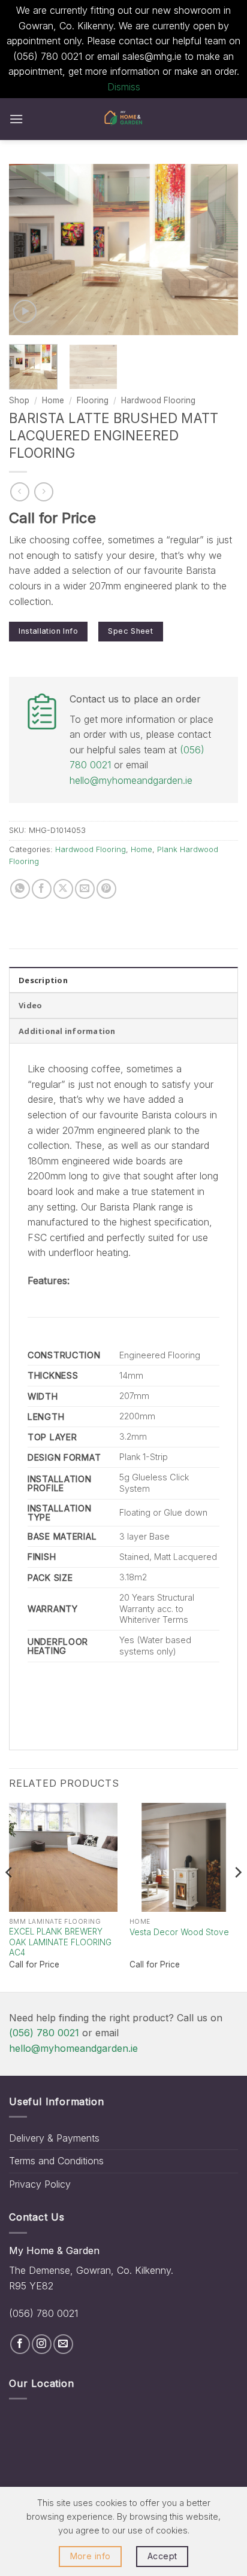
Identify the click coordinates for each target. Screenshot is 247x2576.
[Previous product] (43, 492)
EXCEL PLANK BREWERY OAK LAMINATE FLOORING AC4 (60, 1942)
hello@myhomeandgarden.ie (131, 780)
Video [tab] (30, 1005)
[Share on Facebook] (42, 889)
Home (53, 400)
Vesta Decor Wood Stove (179, 1932)
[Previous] (29, 249)
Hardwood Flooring (158, 400)
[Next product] (19, 492)
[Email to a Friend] (85, 889)
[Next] (218, 249)
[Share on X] (63, 889)
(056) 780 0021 (44, 2033)
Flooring (93, 400)
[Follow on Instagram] (42, 2344)
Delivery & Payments (54, 2138)
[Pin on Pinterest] (106, 889)
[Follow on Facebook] (20, 2344)
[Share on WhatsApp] (20, 889)
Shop (19, 400)
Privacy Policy (40, 2184)
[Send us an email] (63, 2344)
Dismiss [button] (124, 87)
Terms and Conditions (56, 2161)
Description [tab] (43, 980)
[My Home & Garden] (123, 119)
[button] (16, 119)
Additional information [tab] (67, 1031)
